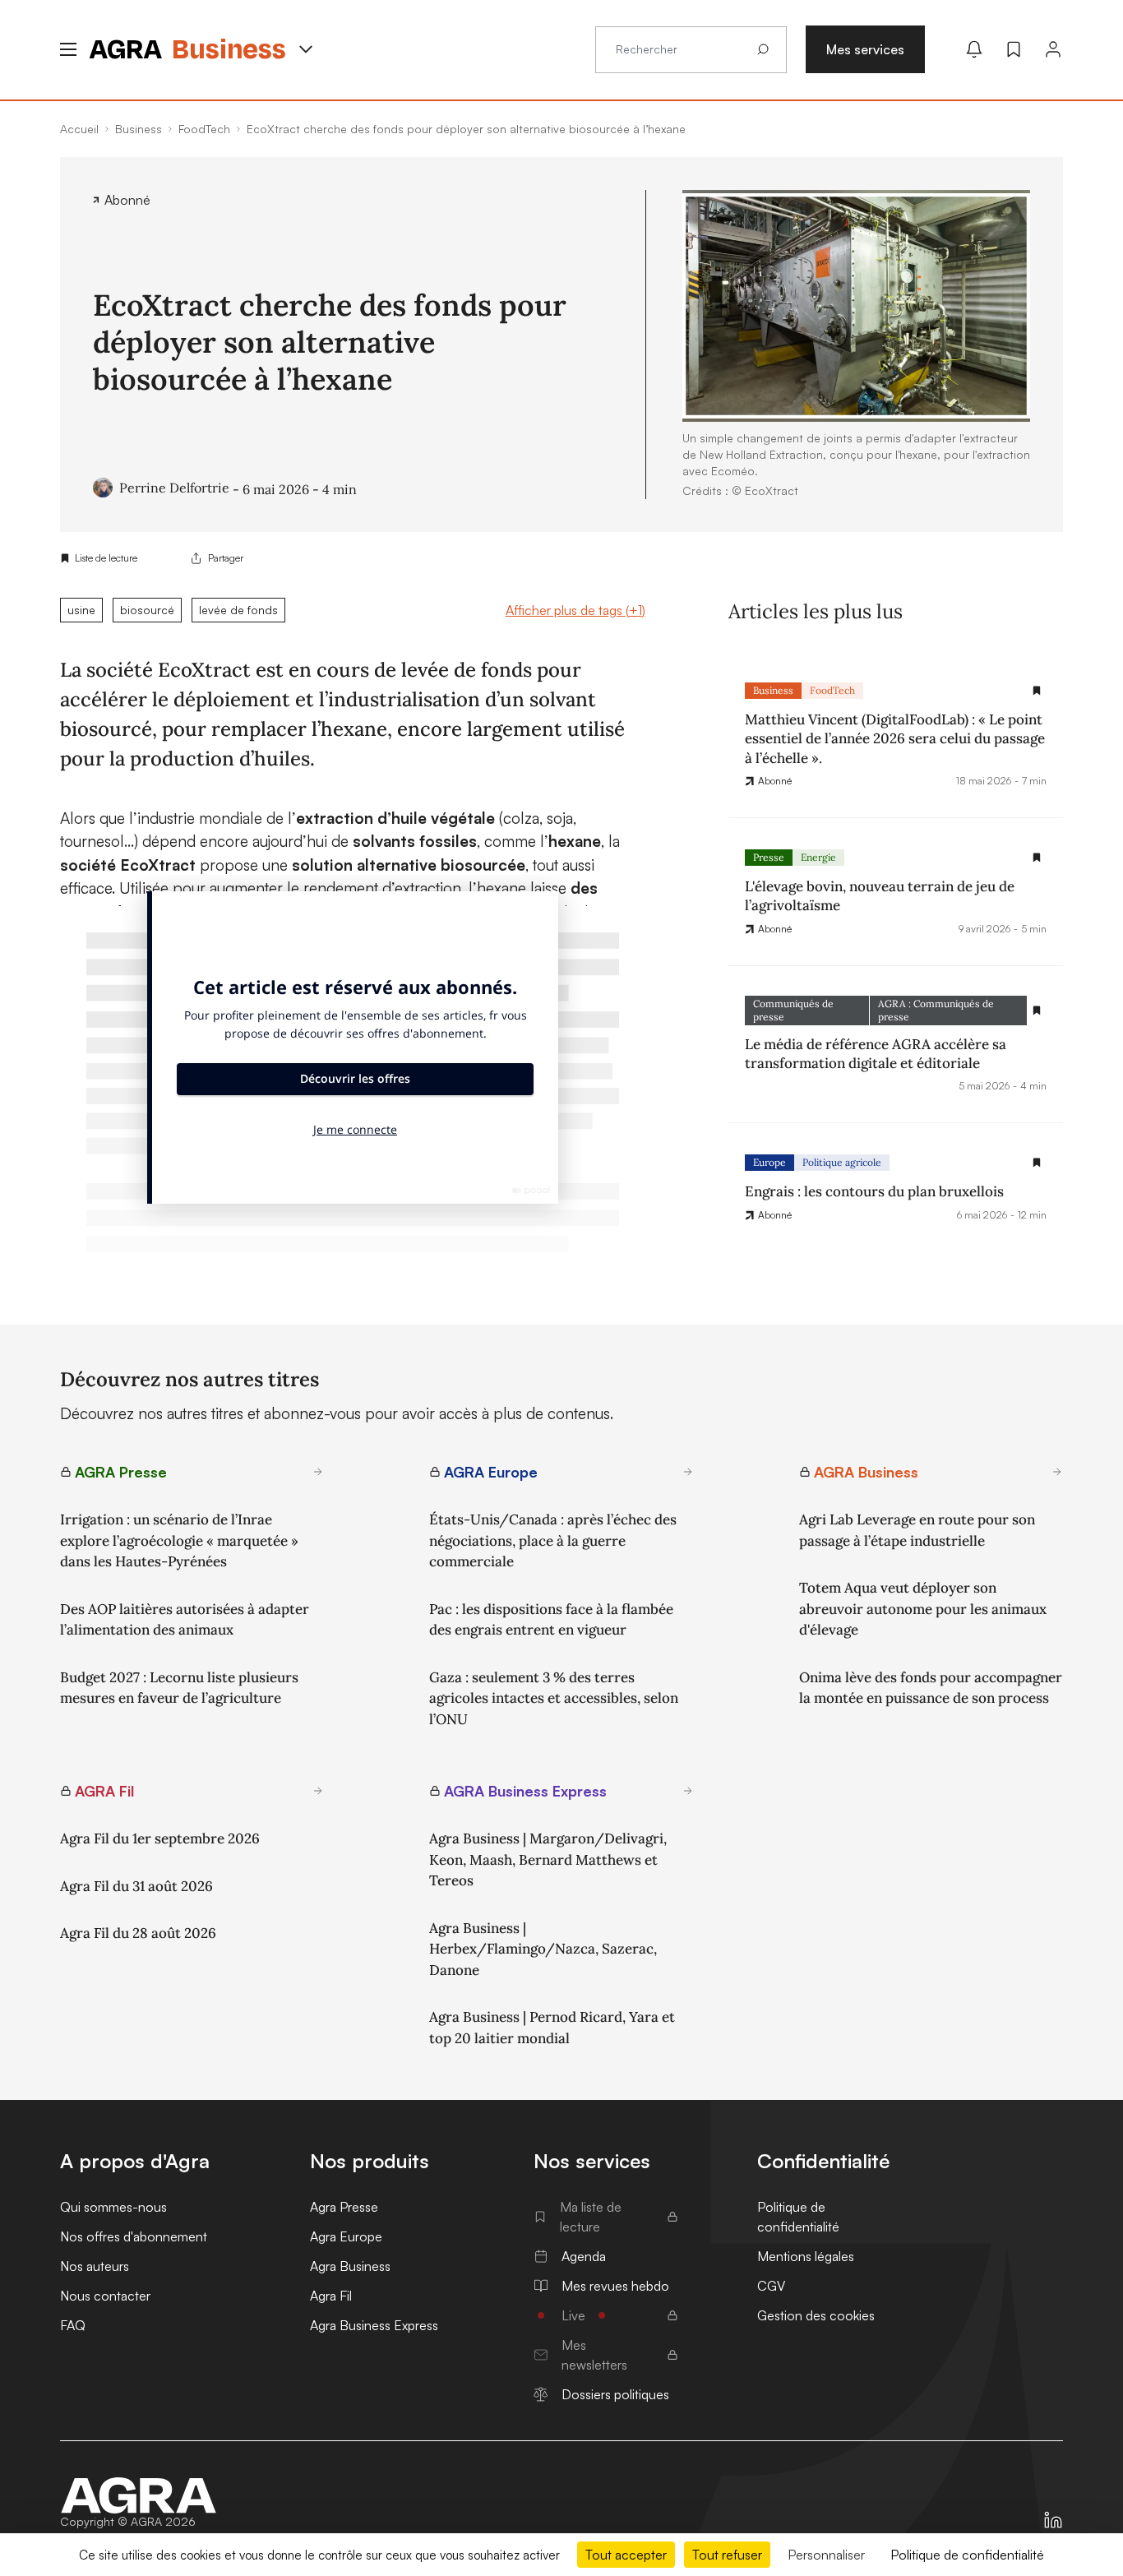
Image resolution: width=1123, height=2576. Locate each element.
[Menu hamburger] (68, 49)
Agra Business (350, 2266)
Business (773, 690)
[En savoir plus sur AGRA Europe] (688, 1472)
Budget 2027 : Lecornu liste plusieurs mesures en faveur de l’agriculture (179, 1688)
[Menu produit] (306, 49)
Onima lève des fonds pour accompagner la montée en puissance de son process (931, 1688)
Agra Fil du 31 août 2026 (136, 1886)
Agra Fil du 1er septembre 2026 (160, 1838)
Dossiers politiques (615, 2394)
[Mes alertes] (974, 49)
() (575, 610)
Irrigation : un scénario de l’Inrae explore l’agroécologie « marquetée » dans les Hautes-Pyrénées (179, 1540)
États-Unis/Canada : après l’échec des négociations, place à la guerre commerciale (553, 1540)
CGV (771, 2286)
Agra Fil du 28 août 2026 (138, 1933)
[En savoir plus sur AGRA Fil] (318, 1791)
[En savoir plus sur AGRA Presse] (318, 1472)
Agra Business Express (374, 2325)
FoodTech (832, 690)
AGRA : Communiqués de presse (936, 1010)
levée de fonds (238, 610)
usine (81, 610)
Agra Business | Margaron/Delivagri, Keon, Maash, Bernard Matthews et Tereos (548, 1859)
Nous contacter (105, 2296)
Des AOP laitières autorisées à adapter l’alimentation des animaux (185, 1620)
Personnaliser (826, 2555)
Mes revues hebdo (615, 2286)
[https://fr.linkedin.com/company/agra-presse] (1053, 2520)
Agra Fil (331, 2296)
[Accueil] (139, 2495)
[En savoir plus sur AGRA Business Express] (688, 1791)
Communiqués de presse (793, 1010)
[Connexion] (1053, 49)
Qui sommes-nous (113, 2207)
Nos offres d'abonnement (134, 2236)
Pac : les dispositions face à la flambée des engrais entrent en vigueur (551, 1620)
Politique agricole (842, 1162)
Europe (769, 1162)
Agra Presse (344, 2207)
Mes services (865, 49)
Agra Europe (346, 2236)
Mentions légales (806, 2256)
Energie (818, 857)
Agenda (584, 2256)
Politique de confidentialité (798, 2217)
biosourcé (147, 610)
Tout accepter (626, 2555)
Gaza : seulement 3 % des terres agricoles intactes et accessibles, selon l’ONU (554, 1698)
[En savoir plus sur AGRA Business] (1057, 1472)
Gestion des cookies (816, 2315)
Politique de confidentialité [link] (967, 2555)
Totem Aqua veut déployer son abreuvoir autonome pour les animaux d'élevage (923, 1609)
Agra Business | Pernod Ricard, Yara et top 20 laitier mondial (552, 2028)
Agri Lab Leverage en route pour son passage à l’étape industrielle (917, 1530)
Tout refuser (727, 2555)
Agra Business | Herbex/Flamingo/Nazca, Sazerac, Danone (543, 1949)
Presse (769, 857)
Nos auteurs (95, 2266)
